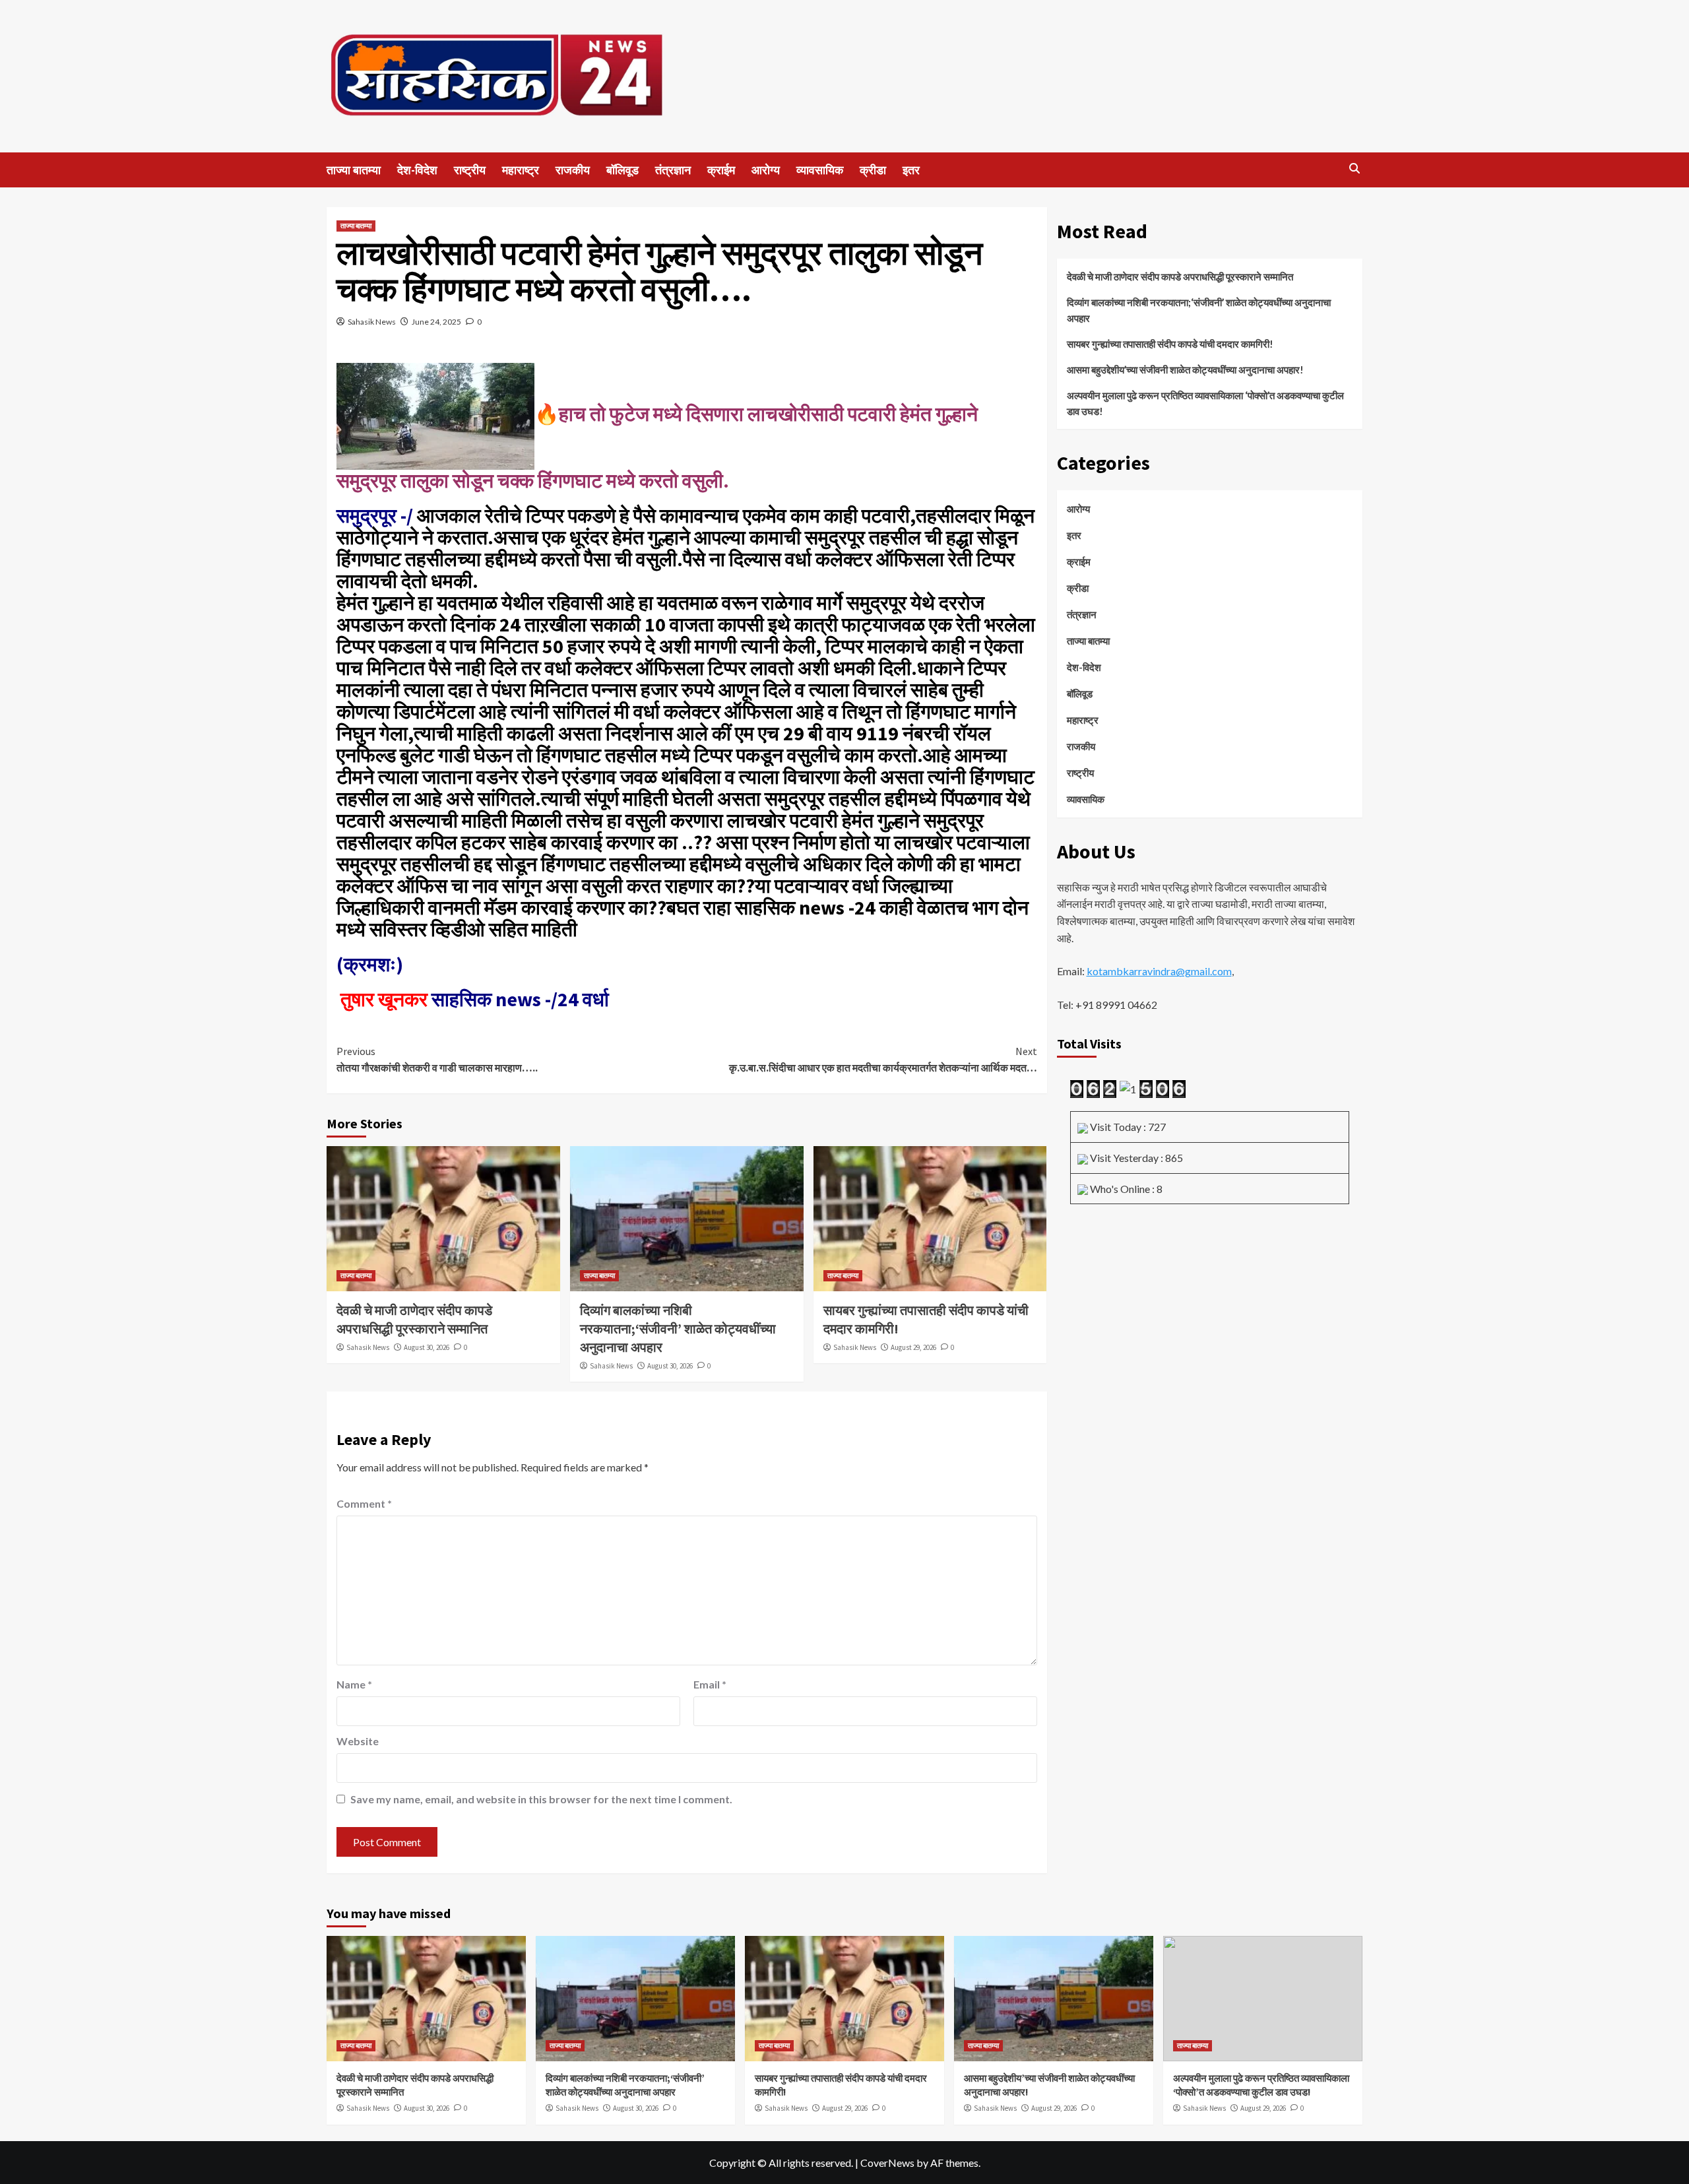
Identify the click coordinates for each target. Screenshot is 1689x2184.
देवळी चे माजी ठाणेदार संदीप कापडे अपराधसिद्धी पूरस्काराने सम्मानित (1181, 276)
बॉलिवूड (622, 170)
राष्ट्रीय (470, 170)
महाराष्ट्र (521, 170)
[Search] (1354, 169)
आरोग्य (766, 170)
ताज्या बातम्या (354, 170)
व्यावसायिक (820, 170)
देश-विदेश (417, 170)
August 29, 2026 (913, 1347)
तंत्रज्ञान (673, 170)
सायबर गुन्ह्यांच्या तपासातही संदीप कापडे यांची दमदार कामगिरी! (1170, 344)
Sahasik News (372, 322)
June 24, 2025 (436, 322)
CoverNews (887, 2163)
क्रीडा (873, 170)
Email (710, 1684)
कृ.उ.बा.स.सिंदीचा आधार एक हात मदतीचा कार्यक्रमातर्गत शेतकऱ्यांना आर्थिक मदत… (883, 1060)
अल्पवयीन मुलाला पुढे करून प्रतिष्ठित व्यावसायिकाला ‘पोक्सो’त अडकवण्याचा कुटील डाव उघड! (1205, 403)
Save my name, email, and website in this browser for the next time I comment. (541, 1799)
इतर (911, 170)
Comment (364, 1503)
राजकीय (573, 170)
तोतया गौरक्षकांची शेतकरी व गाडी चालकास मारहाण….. (437, 1060)
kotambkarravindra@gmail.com (1159, 971)
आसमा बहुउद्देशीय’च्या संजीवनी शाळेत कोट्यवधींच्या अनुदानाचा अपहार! (1185, 369)
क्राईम (721, 170)
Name (354, 1684)
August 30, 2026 (427, 1347)
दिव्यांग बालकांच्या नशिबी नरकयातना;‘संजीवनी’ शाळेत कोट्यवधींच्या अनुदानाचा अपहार (678, 1329)
